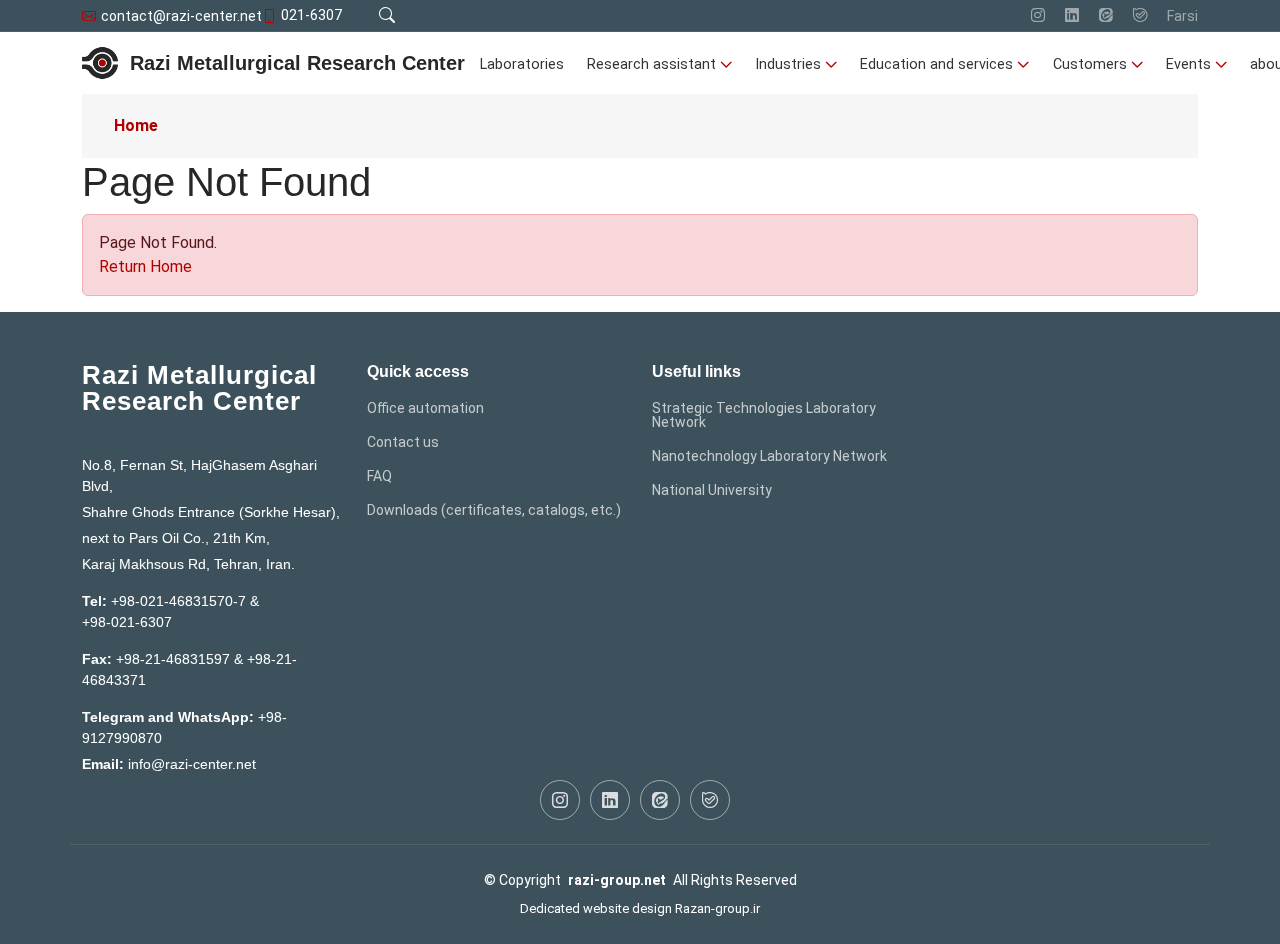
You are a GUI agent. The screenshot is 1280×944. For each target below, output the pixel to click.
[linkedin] (1072, 15)
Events (1188, 64)
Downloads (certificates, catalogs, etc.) (494, 510)
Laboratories (522, 64)
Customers (1090, 64)
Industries (788, 64)
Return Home (145, 266)
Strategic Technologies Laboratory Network (764, 415)
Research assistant (651, 64)
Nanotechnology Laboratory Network (769, 456)
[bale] (1140, 15)
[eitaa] (1106, 15)
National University (712, 490)
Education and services (936, 64)
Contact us (403, 442)
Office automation (425, 408)
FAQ (379, 476)
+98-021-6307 (127, 622)
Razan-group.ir (717, 908)
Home (136, 125)
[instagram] (1038, 15)
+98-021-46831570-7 (178, 601)
